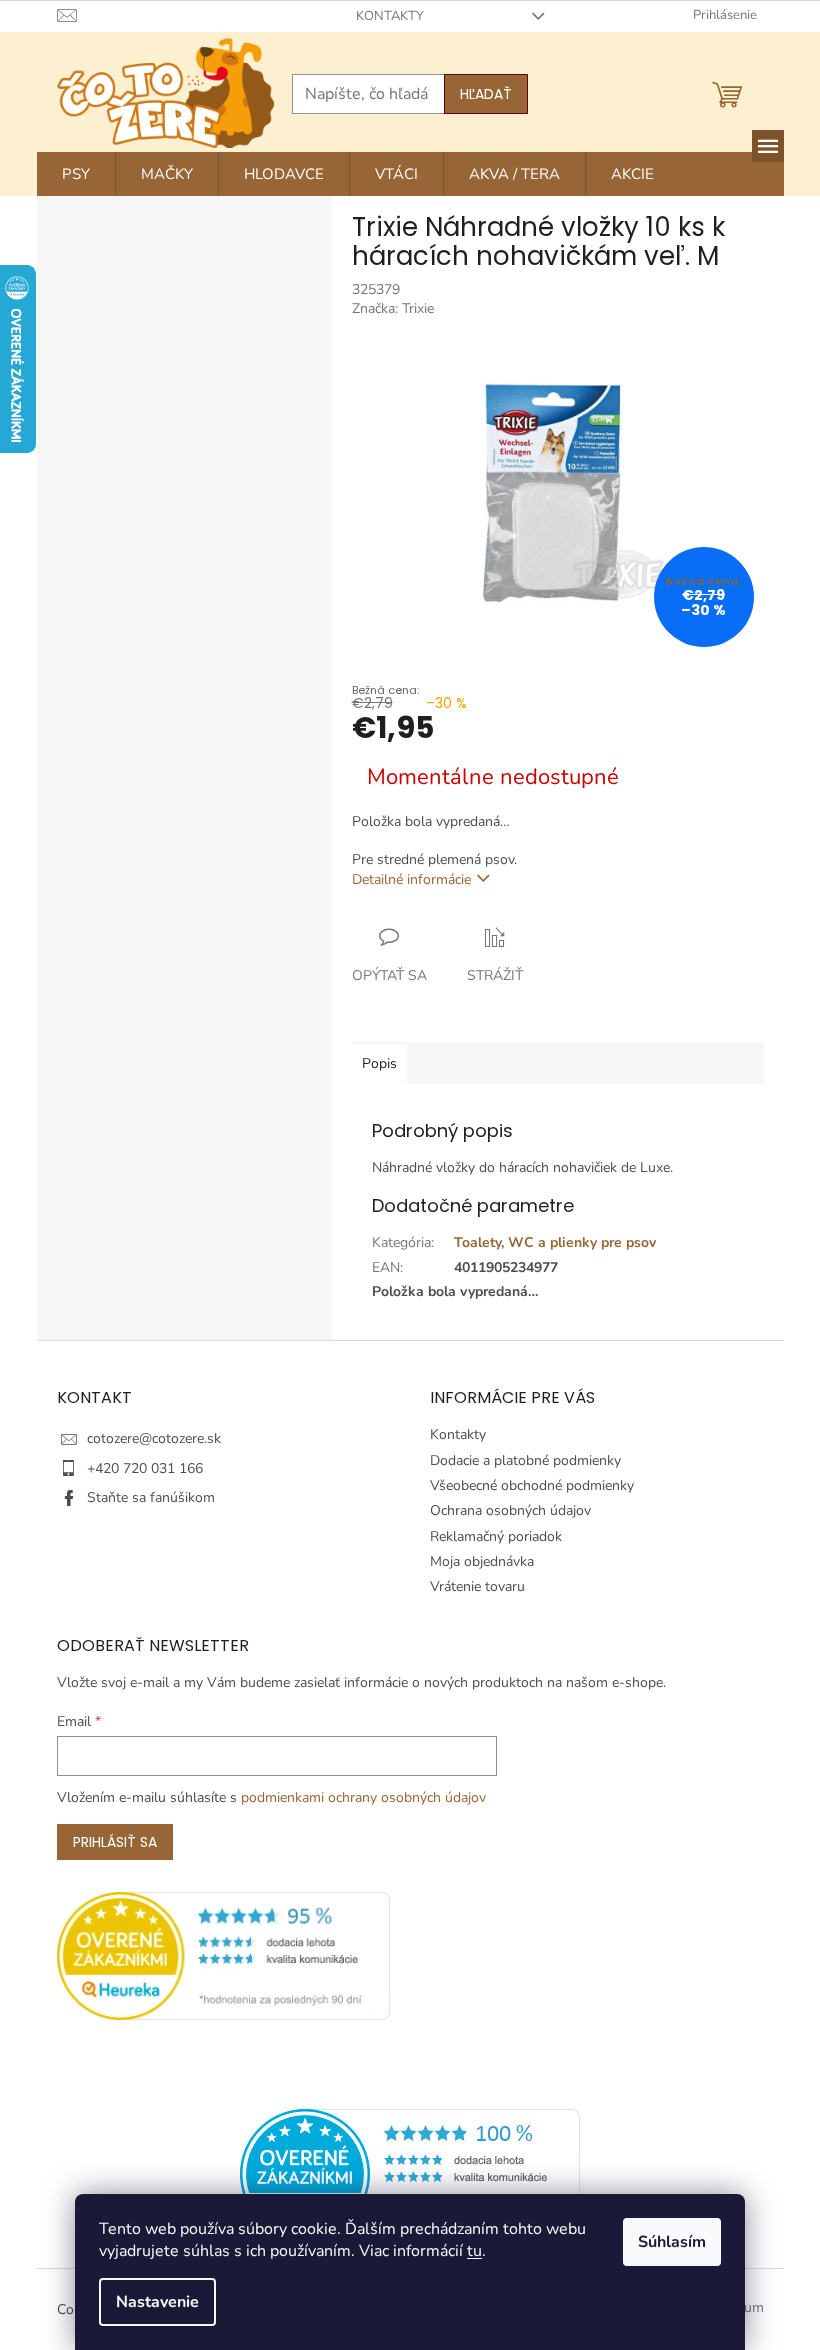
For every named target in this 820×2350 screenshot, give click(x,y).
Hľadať (486, 94)
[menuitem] (76, 174)
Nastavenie (157, 2302)
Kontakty (390, 16)
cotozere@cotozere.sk (154, 1438)
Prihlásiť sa (115, 1842)
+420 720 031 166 (145, 1468)
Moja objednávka (482, 1561)
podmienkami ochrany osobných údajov (363, 1797)
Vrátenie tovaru (477, 1586)
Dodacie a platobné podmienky (525, 1460)
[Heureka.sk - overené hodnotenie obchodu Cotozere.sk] (410, 2172)
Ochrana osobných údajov (510, 1510)
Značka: (393, 308)
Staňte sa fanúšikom (151, 1497)
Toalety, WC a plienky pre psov (555, 1242)
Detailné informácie (411, 879)
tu (474, 2251)
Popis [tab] (379, 1063)
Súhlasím (672, 2242)
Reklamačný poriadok (496, 1536)
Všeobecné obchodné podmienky (532, 1485)
